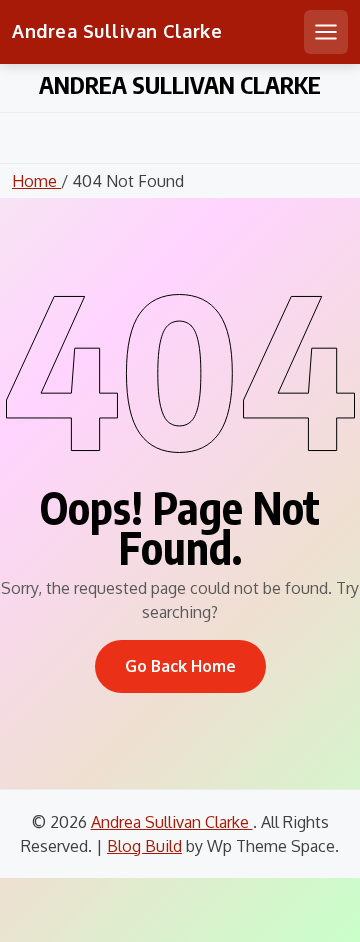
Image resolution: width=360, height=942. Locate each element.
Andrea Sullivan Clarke (117, 31)
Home (36, 181)
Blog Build (144, 846)
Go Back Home (180, 666)
